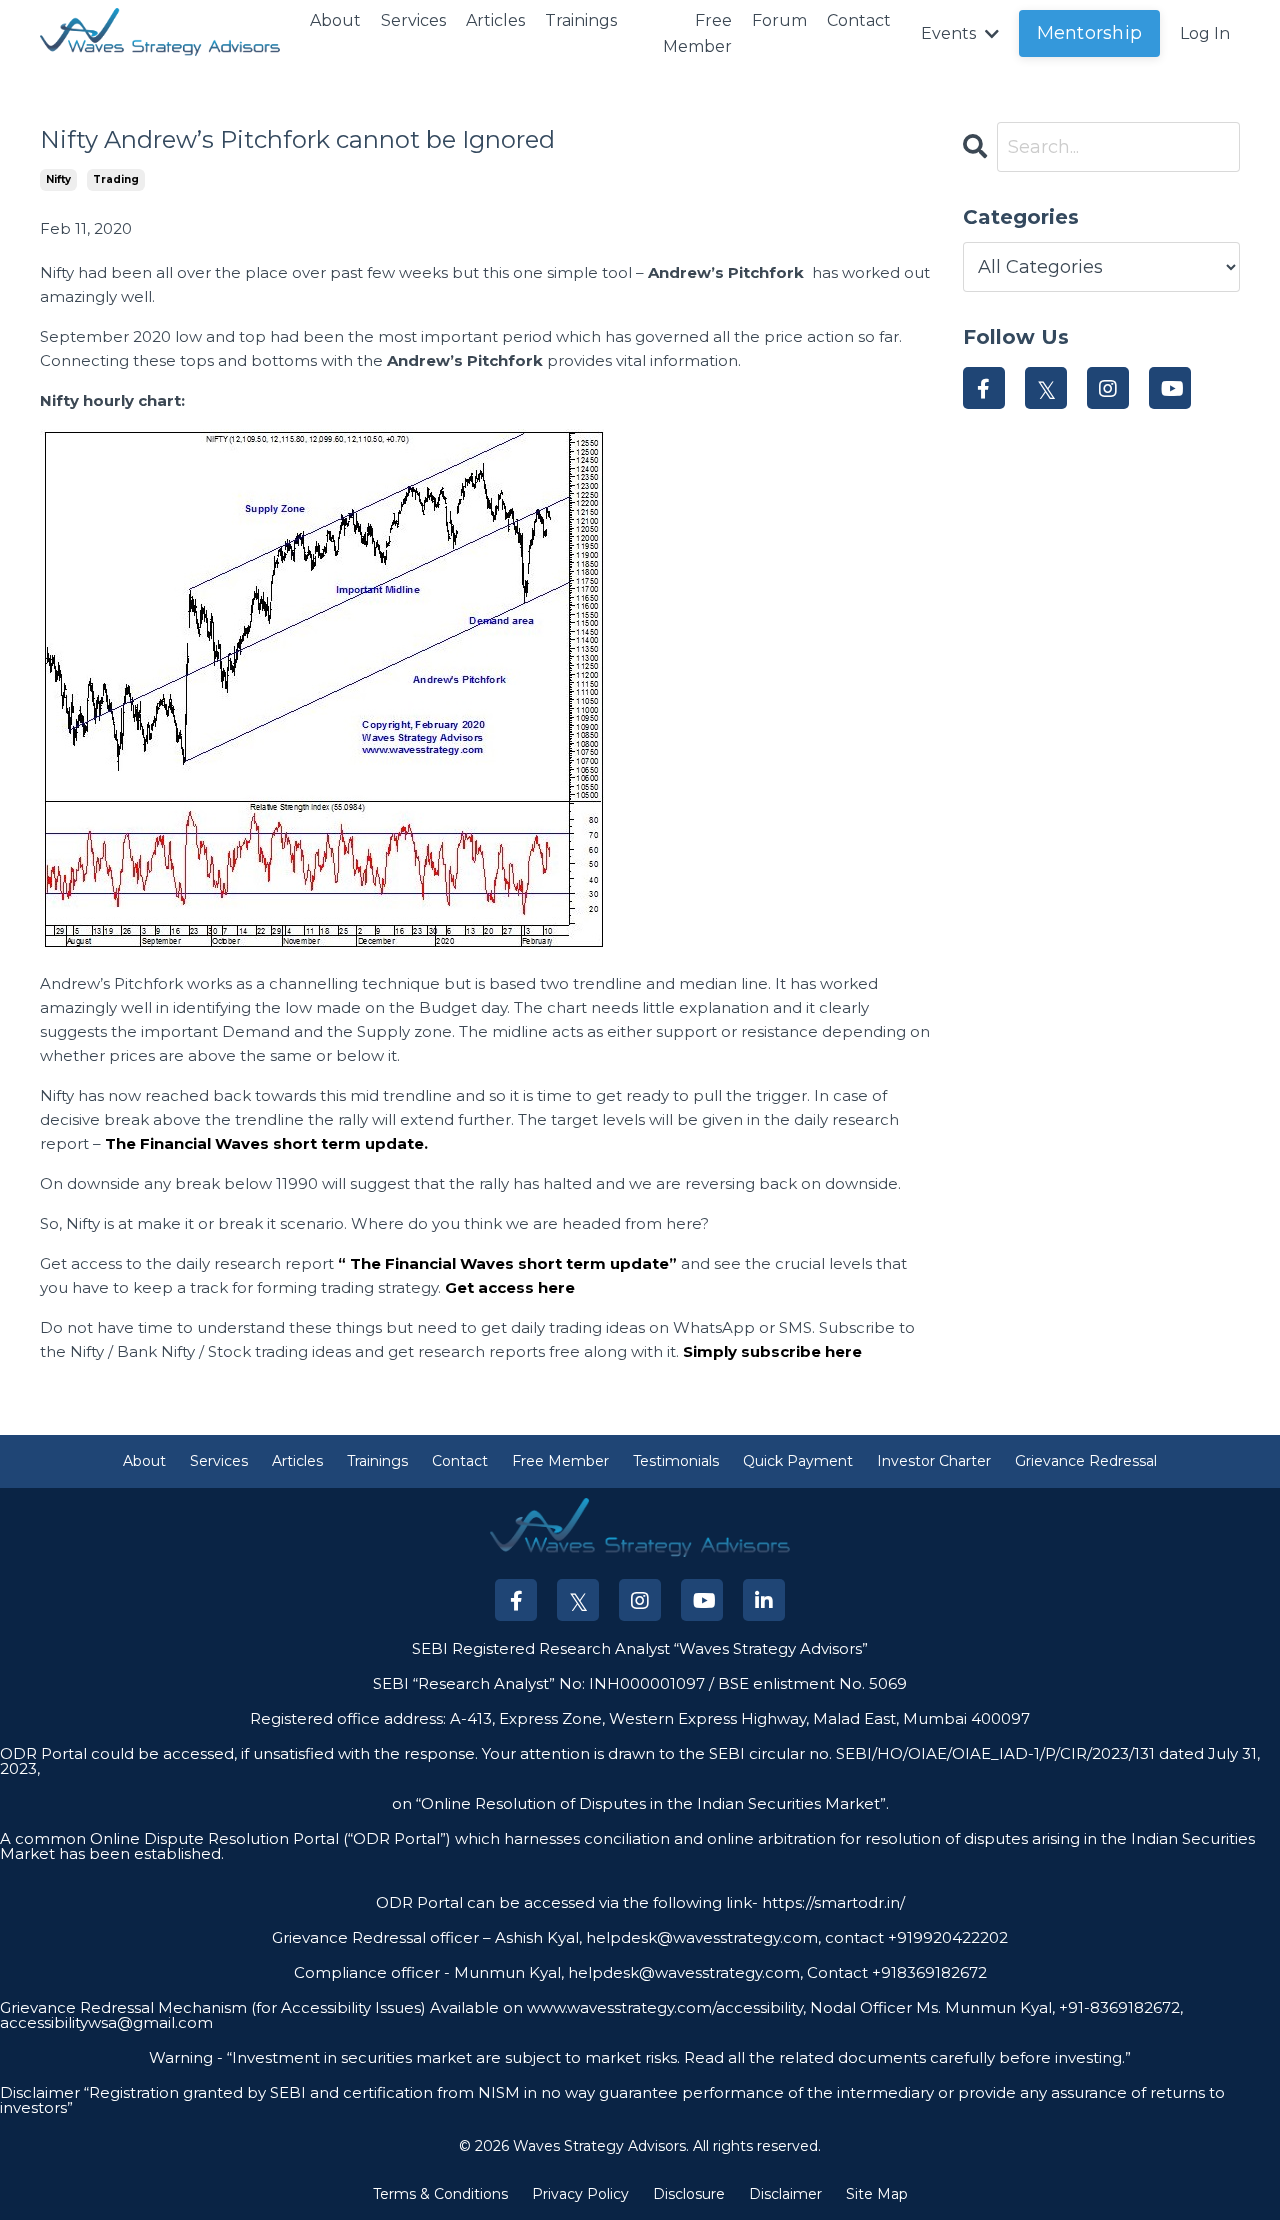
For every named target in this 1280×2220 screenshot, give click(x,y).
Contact (859, 20)
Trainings (581, 20)
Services (413, 20)
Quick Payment (798, 1461)
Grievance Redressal (1086, 1461)
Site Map (877, 2194)
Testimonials (676, 1461)
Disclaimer (785, 2194)
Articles (495, 20)
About (335, 20)
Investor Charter (934, 1461)
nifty (58, 179)
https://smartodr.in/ (831, 1902)
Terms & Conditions (440, 2194)
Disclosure (689, 2194)
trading (116, 179)
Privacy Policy (580, 2194)
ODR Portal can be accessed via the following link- (567, 1902)
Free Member (697, 33)
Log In (1205, 33)
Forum (779, 20)
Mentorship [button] (1090, 33)
